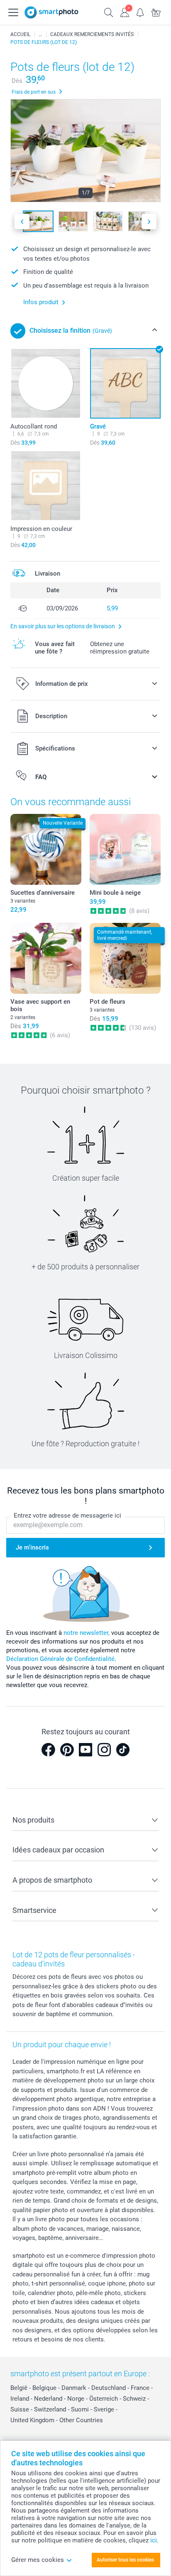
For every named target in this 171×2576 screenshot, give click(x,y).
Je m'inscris (32, 1547)
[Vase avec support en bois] (46, 958)
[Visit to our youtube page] (85, 1750)
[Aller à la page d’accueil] (51, 12)
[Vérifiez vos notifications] (140, 12)
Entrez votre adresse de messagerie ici (67, 1516)
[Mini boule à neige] (125, 849)
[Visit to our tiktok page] (123, 1750)
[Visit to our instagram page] (104, 1750)
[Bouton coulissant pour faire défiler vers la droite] (149, 222)
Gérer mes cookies (38, 2560)
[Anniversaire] (40, 34)
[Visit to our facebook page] (48, 1750)
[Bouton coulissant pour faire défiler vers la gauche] (22, 222)
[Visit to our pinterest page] (67, 1750)
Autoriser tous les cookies (125, 2560)
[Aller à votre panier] (156, 12)
